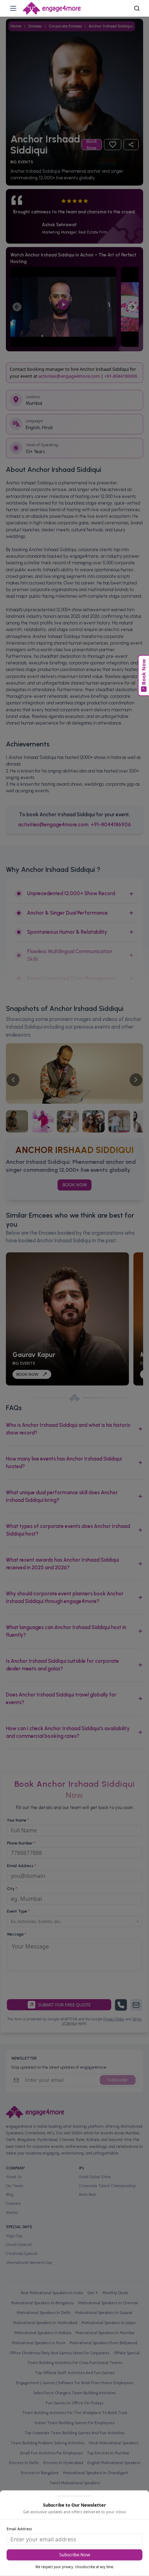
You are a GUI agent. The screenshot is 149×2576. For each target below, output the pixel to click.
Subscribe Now (75, 2555)
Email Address (19, 2529)
